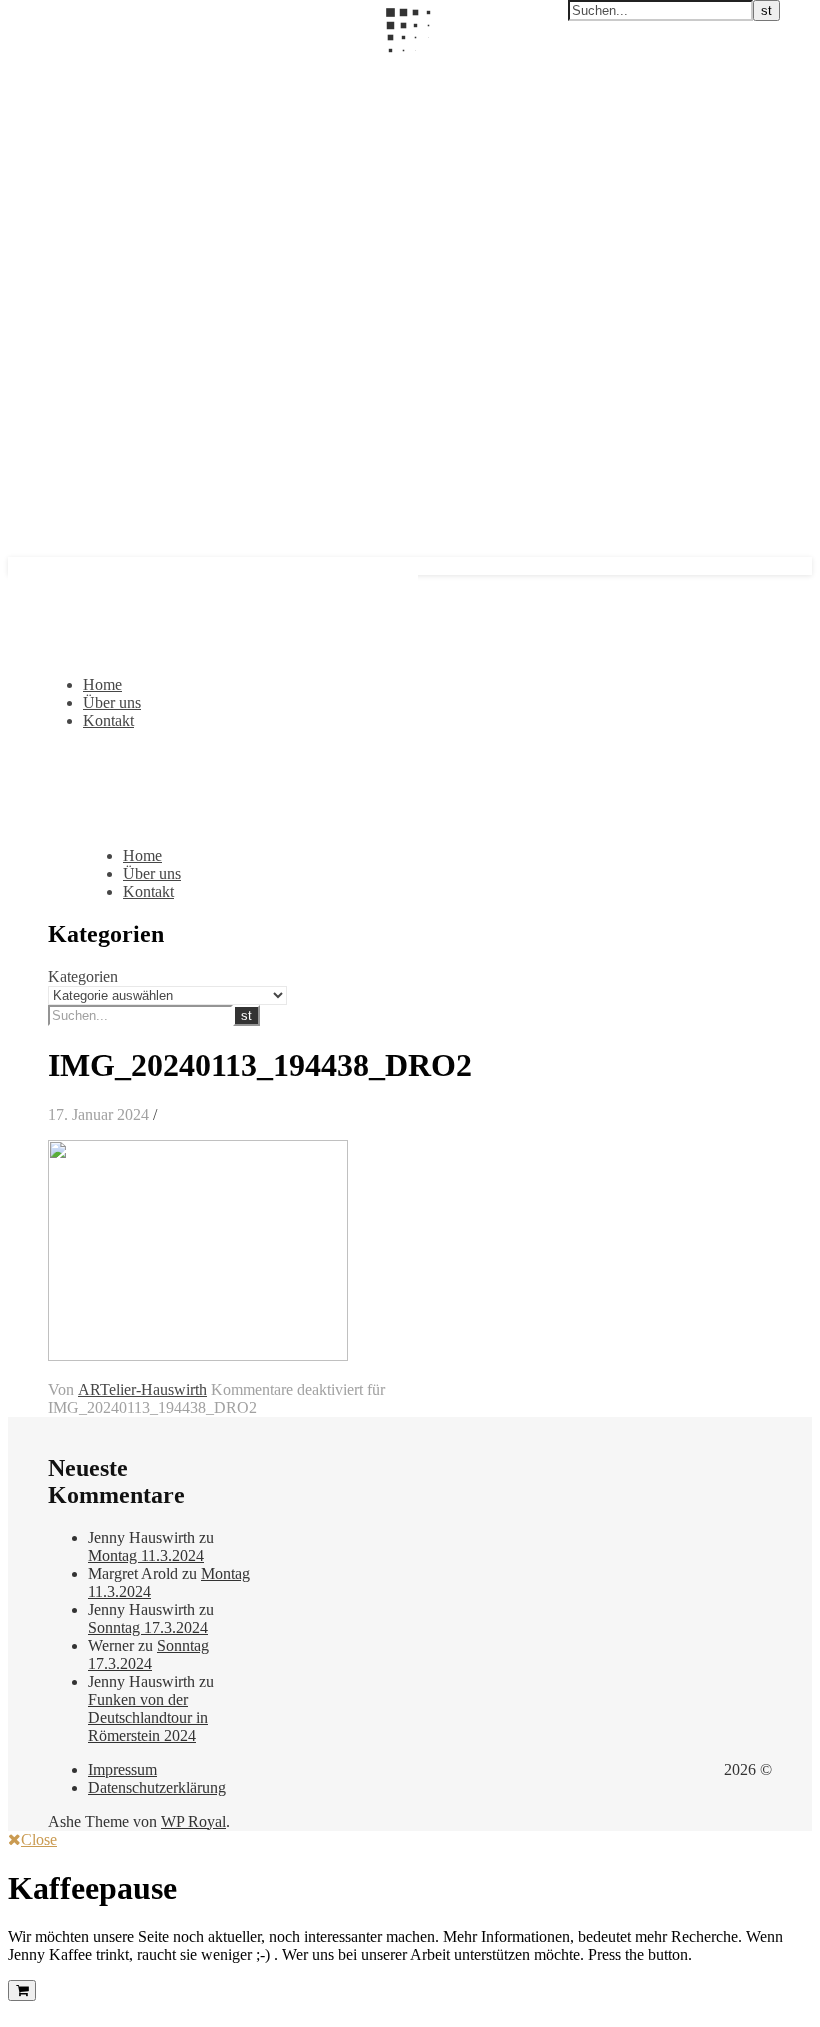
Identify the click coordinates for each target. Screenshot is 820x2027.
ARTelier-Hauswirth (142, 1389)
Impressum (122, 1769)
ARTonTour (48, 67)
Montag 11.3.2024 (146, 1555)
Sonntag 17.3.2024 (148, 1627)
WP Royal (193, 1821)
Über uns (112, 702)
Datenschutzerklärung (157, 1787)
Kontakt (108, 720)
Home (102, 684)
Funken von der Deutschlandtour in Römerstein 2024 (148, 1717)
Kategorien (83, 976)
